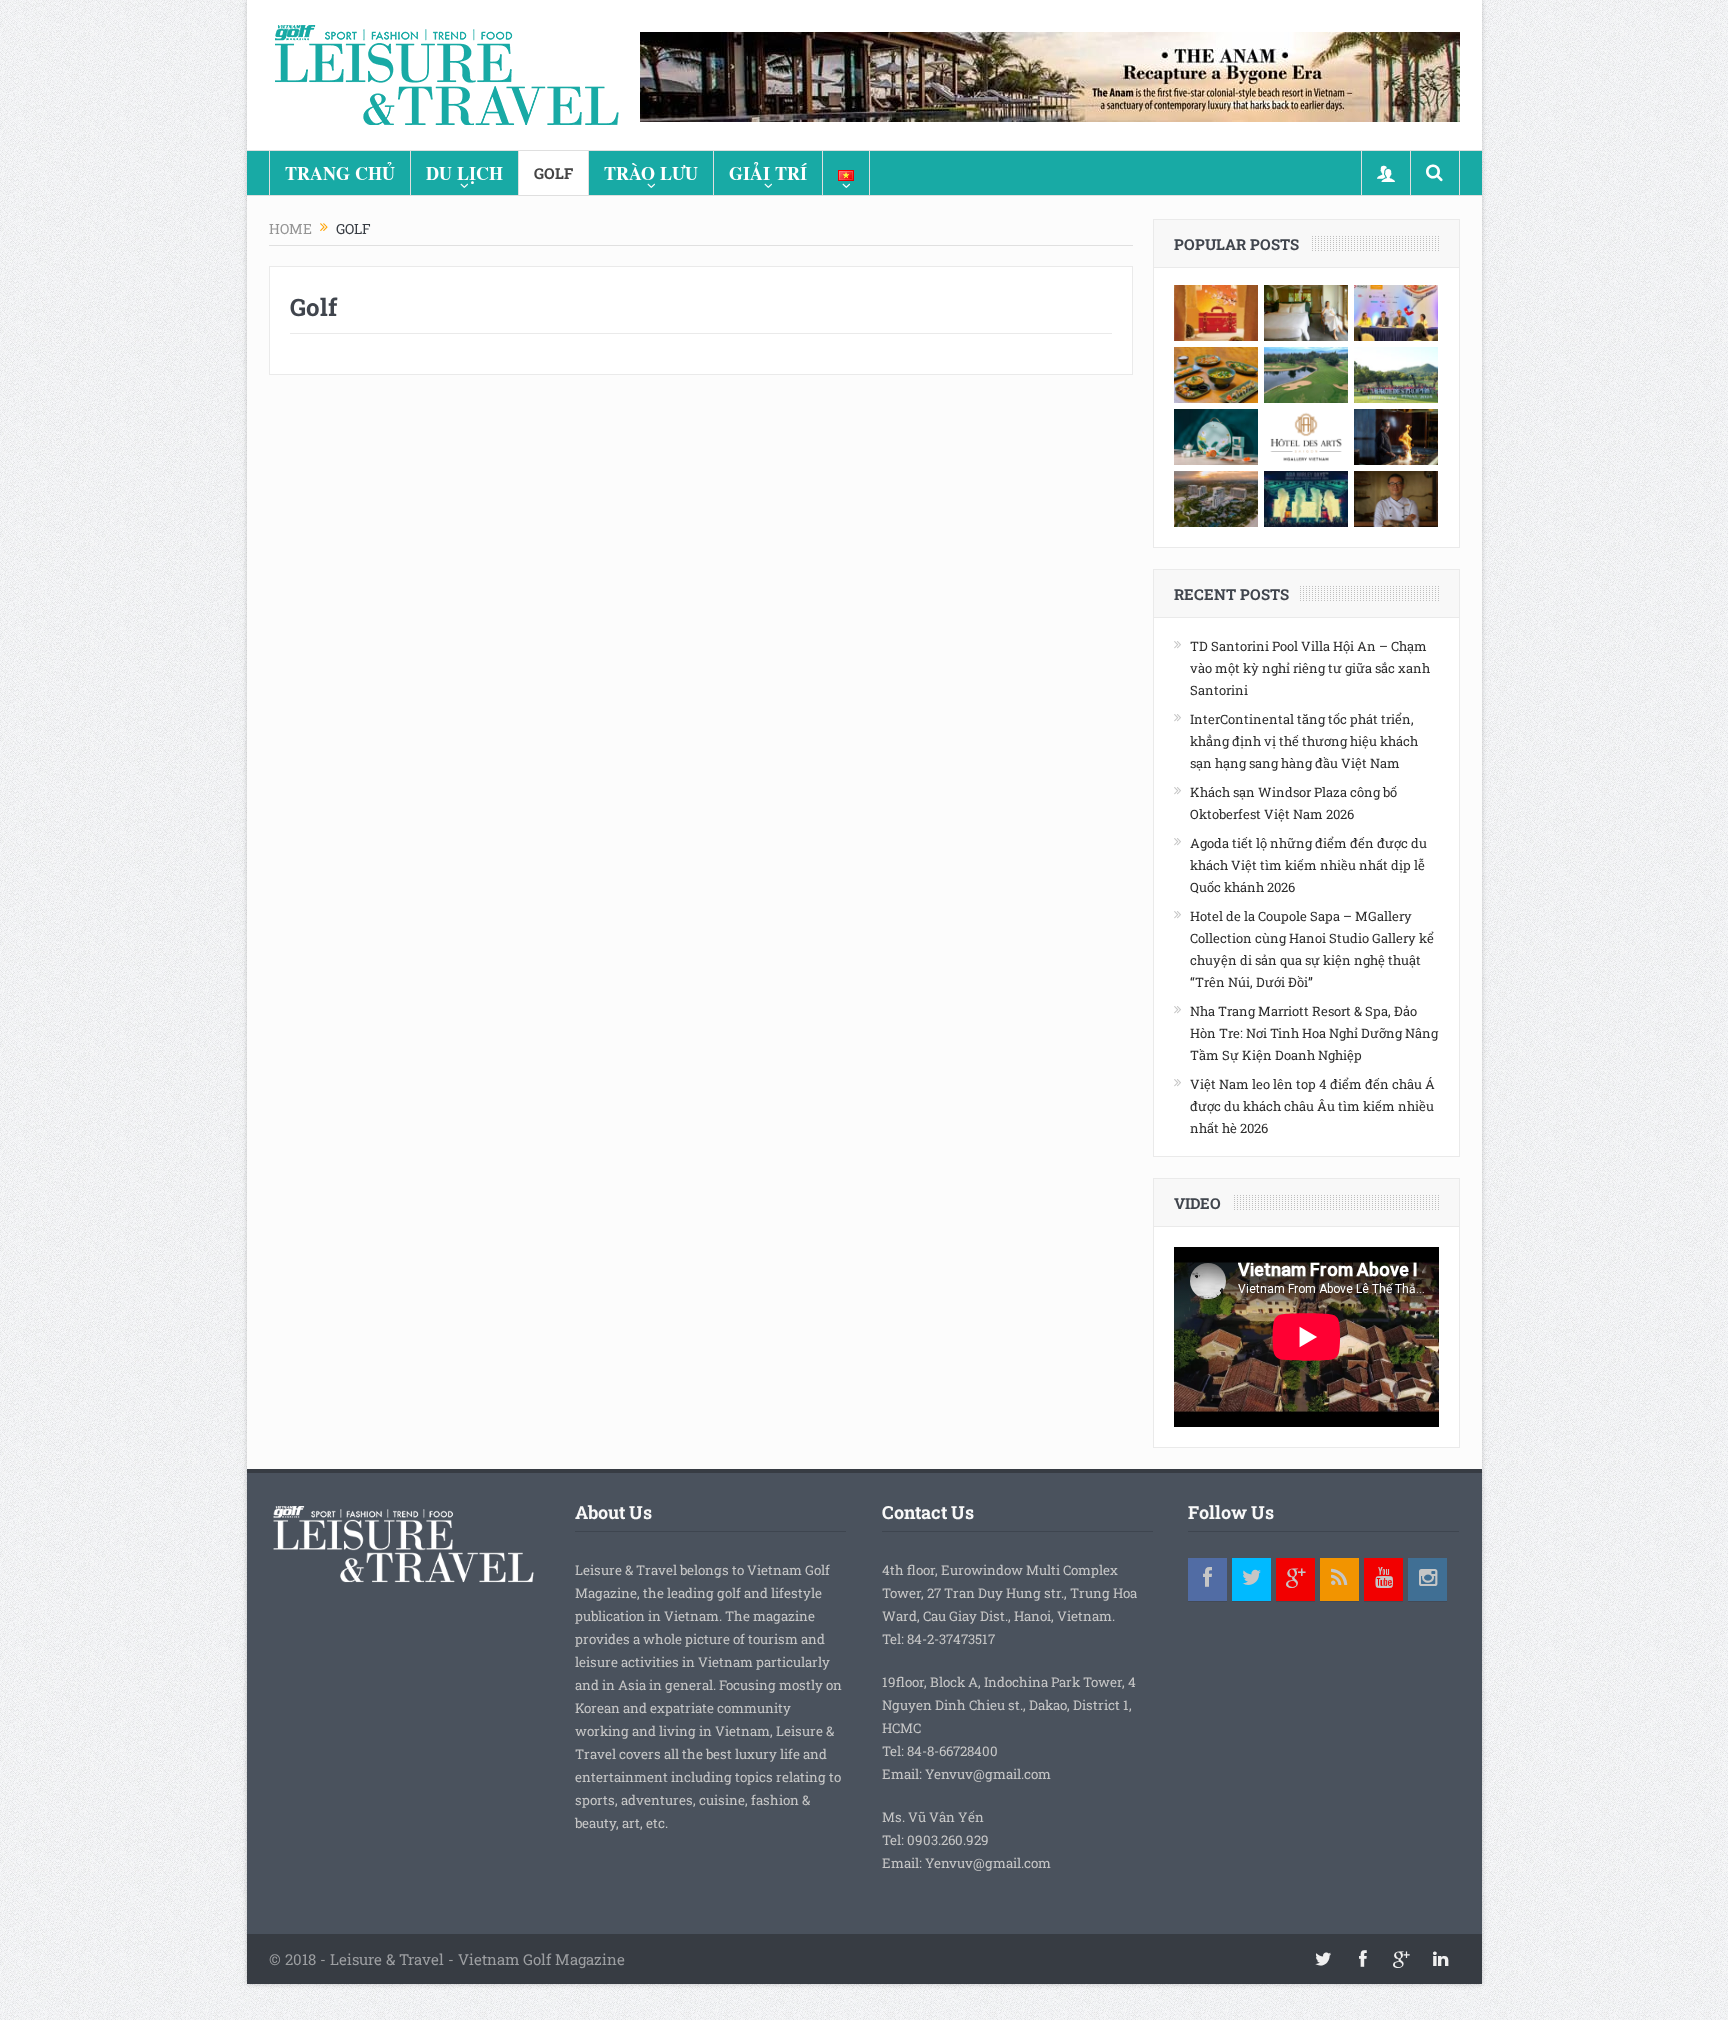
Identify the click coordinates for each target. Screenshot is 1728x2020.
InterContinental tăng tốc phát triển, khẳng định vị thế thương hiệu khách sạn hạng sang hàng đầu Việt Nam (1304, 741)
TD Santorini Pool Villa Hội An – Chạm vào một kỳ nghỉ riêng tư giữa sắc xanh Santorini (1310, 668)
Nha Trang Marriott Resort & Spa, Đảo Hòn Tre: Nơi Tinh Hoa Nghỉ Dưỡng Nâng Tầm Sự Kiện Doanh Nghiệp (1314, 1033)
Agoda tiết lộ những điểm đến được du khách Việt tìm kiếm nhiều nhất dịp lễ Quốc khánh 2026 (1308, 865)
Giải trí (768, 173)
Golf (553, 173)
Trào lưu (651, 173)
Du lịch (464, 173)
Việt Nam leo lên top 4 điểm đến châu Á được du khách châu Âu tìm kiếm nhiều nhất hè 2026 (1312, 1106)
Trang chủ (340, 173)
